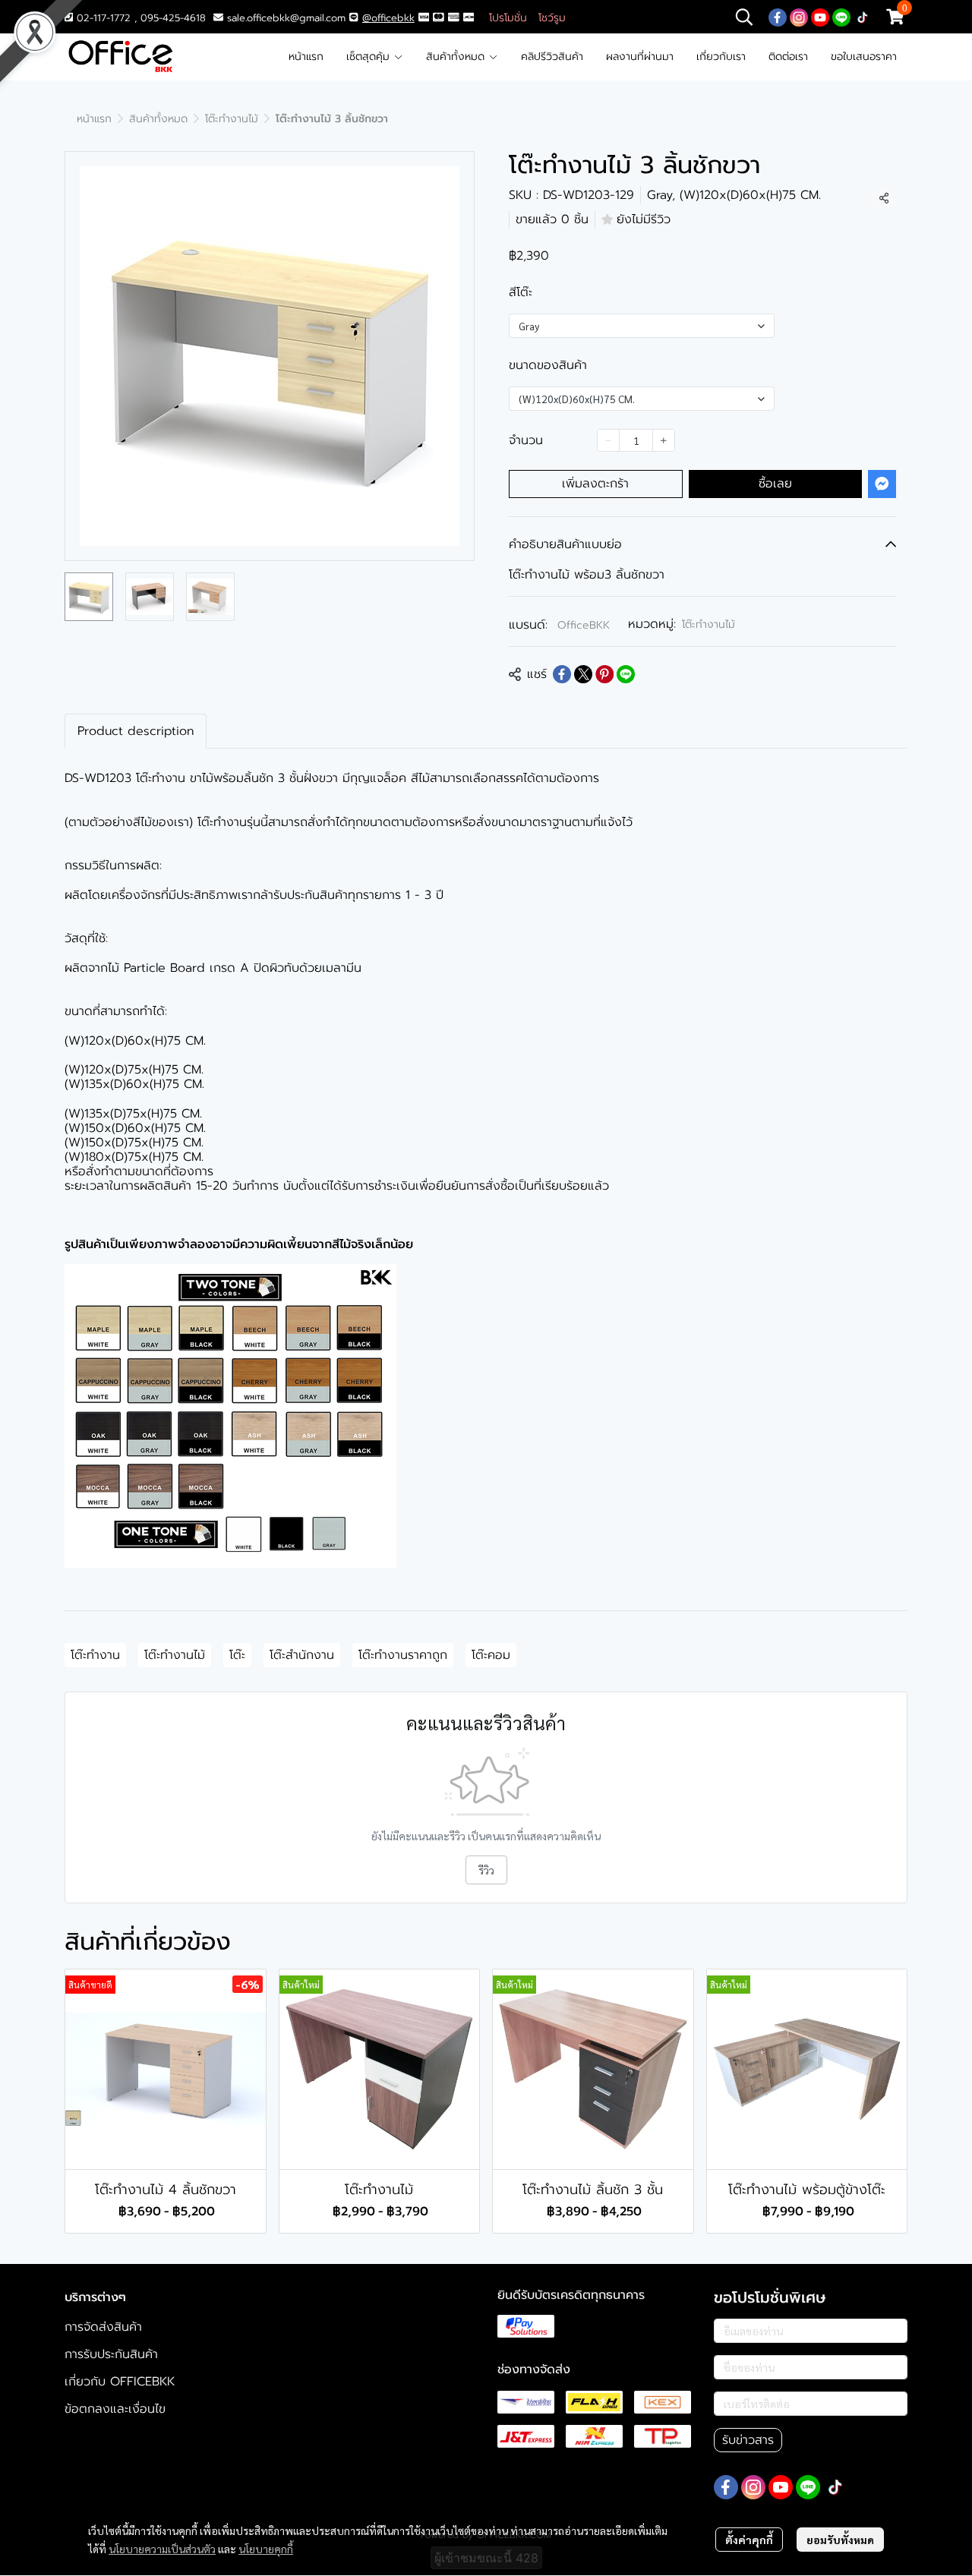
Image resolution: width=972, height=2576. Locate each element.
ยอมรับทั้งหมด (840, 2540)
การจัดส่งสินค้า (103, 2327)
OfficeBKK (584, 625)
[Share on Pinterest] (604, 674)
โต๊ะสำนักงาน (302, 1655)
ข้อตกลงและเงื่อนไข (115, 2409)
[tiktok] (863, 17)
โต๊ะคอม (491, 1655)
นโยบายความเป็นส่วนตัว (162, 2549)
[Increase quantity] (664, 440)
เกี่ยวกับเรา (721, 57)
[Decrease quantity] (608, 440)
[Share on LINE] (626, 674)
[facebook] (778, 17)
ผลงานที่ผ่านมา (640, 57)
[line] (841, 17)
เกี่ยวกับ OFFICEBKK (120, 2382)
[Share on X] (583, 674)
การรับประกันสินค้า (111, 2354)
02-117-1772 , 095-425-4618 (139, 18)
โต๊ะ (237, 1655)
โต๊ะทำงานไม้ (232, 119)
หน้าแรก (306, 57)
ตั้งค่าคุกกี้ (749, 2540)
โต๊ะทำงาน (95, 1655)
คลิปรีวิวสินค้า (552, 57)
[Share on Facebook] (562, 674)
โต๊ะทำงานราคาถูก (403, 1655)
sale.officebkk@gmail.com (286, 18)
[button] (744, 17)
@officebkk (388, 18)
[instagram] (799, 17)
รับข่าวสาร (748, 2440)
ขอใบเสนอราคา (864, 57)
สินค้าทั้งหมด (457, 57)
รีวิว (486, 1870)
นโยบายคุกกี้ (266, 2549)
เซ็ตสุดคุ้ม (370, 57)
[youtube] (820, 17)
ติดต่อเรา (788, 57)
